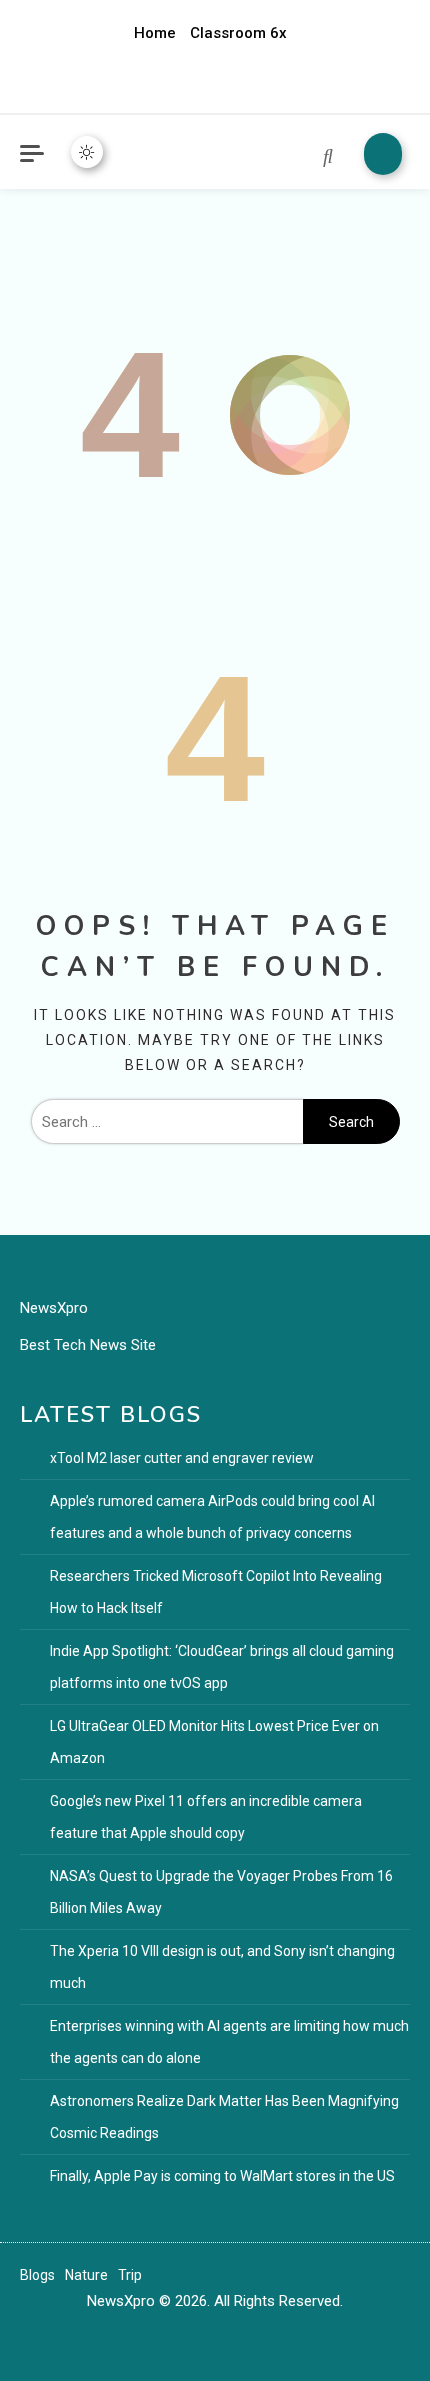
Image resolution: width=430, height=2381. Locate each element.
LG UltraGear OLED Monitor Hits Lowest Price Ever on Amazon (214, 1742)
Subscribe (383, 154)
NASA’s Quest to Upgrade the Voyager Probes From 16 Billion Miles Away (221, 1892)
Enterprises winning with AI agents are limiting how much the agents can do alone (229, 2042)
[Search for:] (167, 1122)
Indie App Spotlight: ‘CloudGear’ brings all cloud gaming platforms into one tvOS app (222, 1667)
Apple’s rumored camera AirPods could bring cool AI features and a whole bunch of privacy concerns (212, 1517)
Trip (130, 2275)
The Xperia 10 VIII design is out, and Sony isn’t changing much (222, 1967)
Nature (86, 2275)
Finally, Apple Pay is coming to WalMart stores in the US (222, 2176)
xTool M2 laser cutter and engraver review (182, 1458)
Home (155, 33)
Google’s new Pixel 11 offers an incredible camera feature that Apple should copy (206, 1817)
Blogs (37, 2275)
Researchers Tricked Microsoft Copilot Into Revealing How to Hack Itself (216, 1592)
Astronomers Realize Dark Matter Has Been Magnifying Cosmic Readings (224, 2117)
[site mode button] (87, 152)
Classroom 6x (238, 33)
